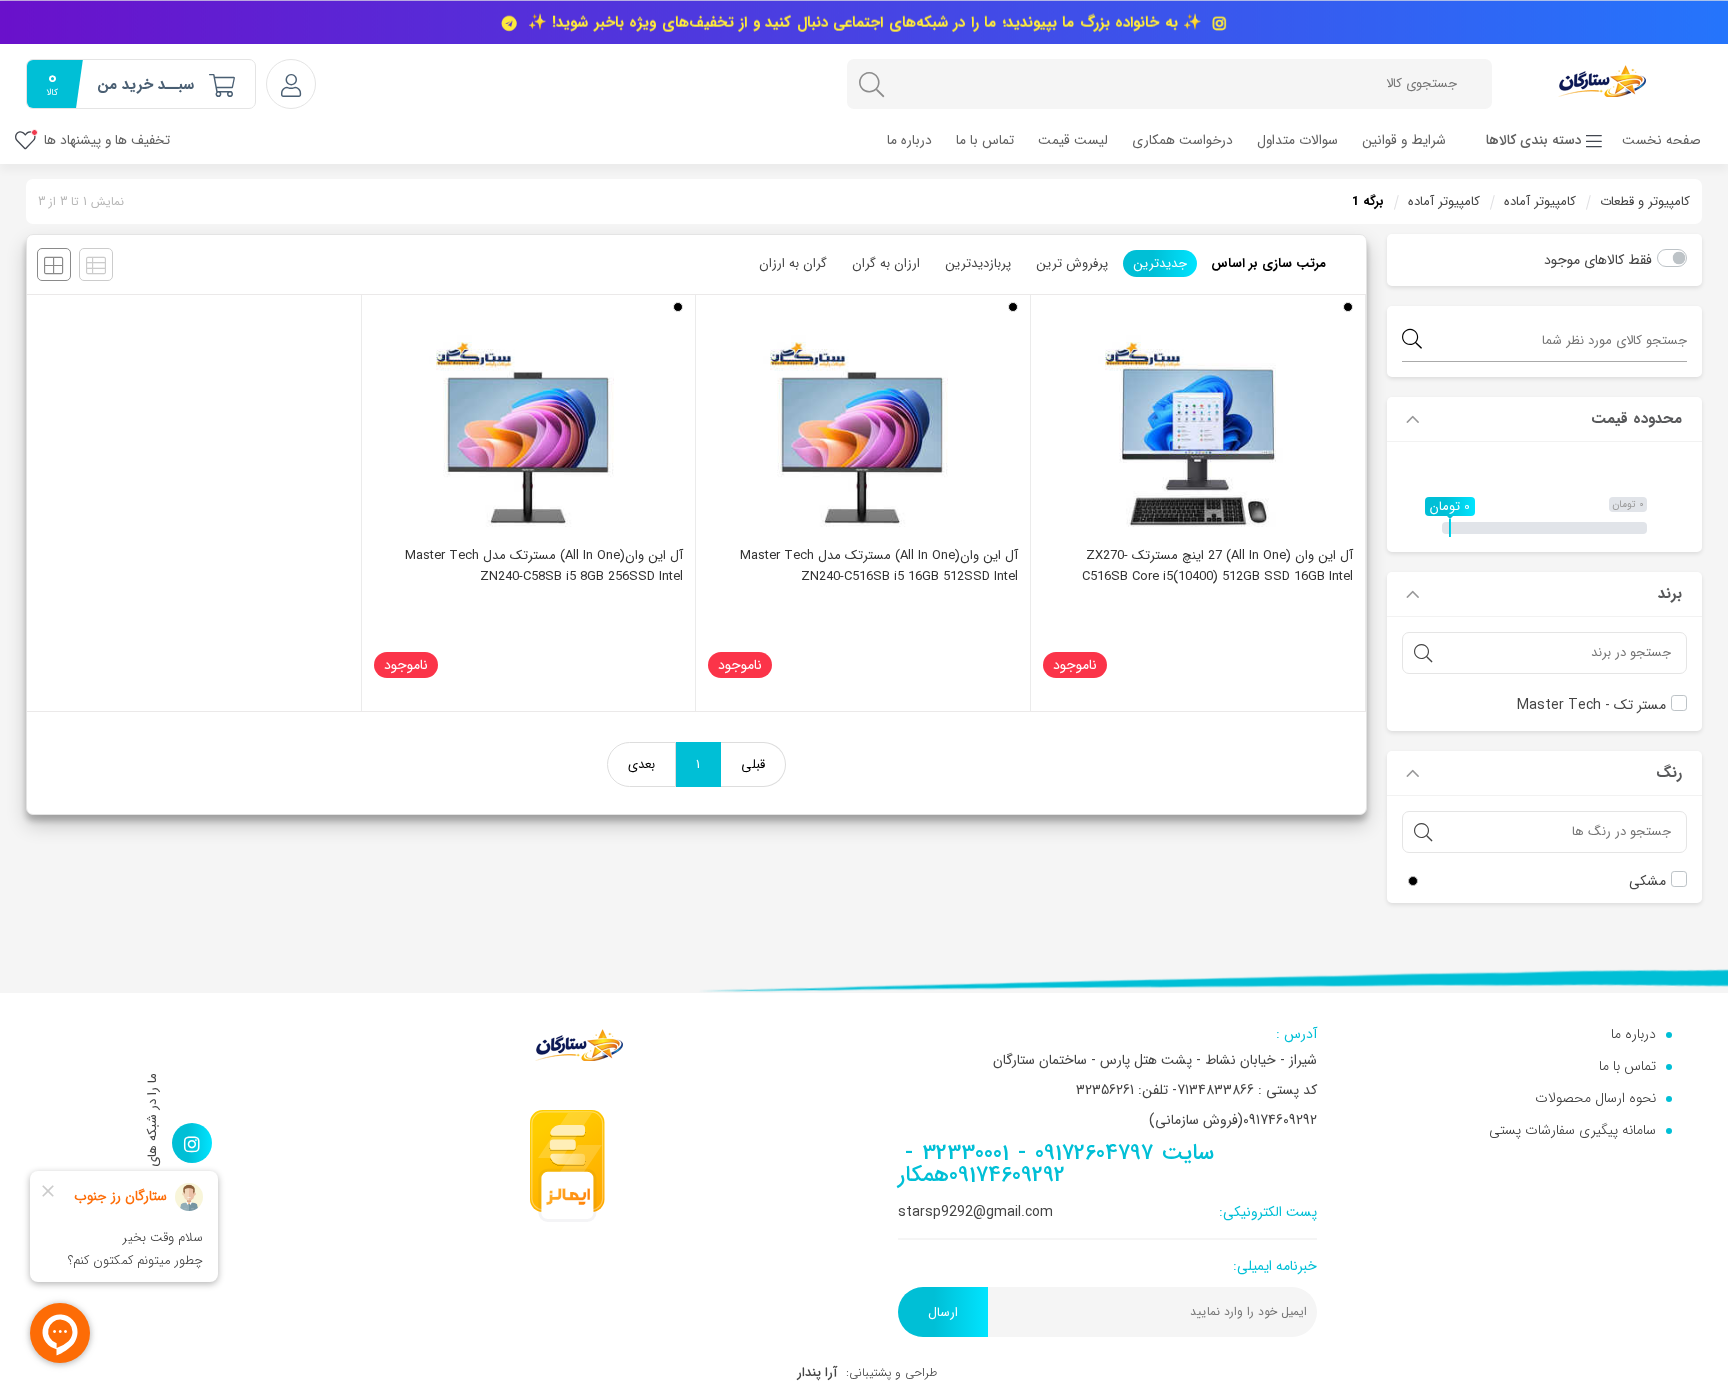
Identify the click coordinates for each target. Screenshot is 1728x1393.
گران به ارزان (793, 263)
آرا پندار (817, 1372)
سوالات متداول (1297, 140)
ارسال (943, 1312)
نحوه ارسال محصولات (1595, 1098)
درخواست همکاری (1182, 140)
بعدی (641, 764)
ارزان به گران (886, 263)
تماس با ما (985, 140)
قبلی (753, 764)
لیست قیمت (1073, 140)
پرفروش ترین (1072, 263)
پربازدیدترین (978, 263)
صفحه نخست (1661, 140)
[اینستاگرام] (192, 1143)
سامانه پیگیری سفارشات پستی (1572, 1130)
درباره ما (909, 140)
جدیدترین (1160, 263)
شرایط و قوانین (1404, 140)
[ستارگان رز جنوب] (1602, 80)
